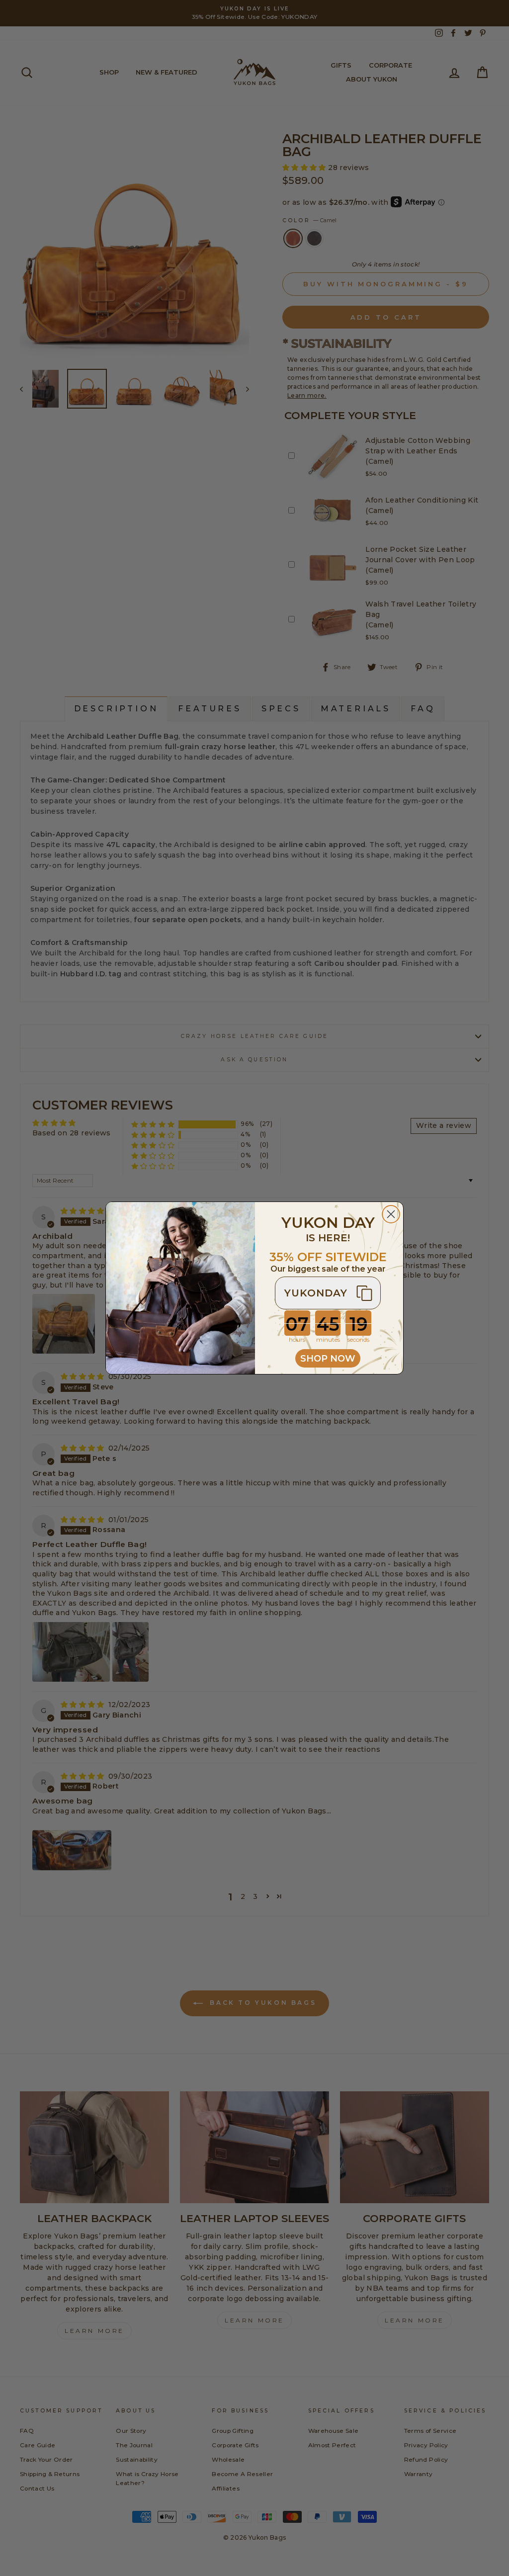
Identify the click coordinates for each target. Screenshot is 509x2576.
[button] (328, 1293)
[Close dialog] (391, 1214)
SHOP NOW (328, 1359)
